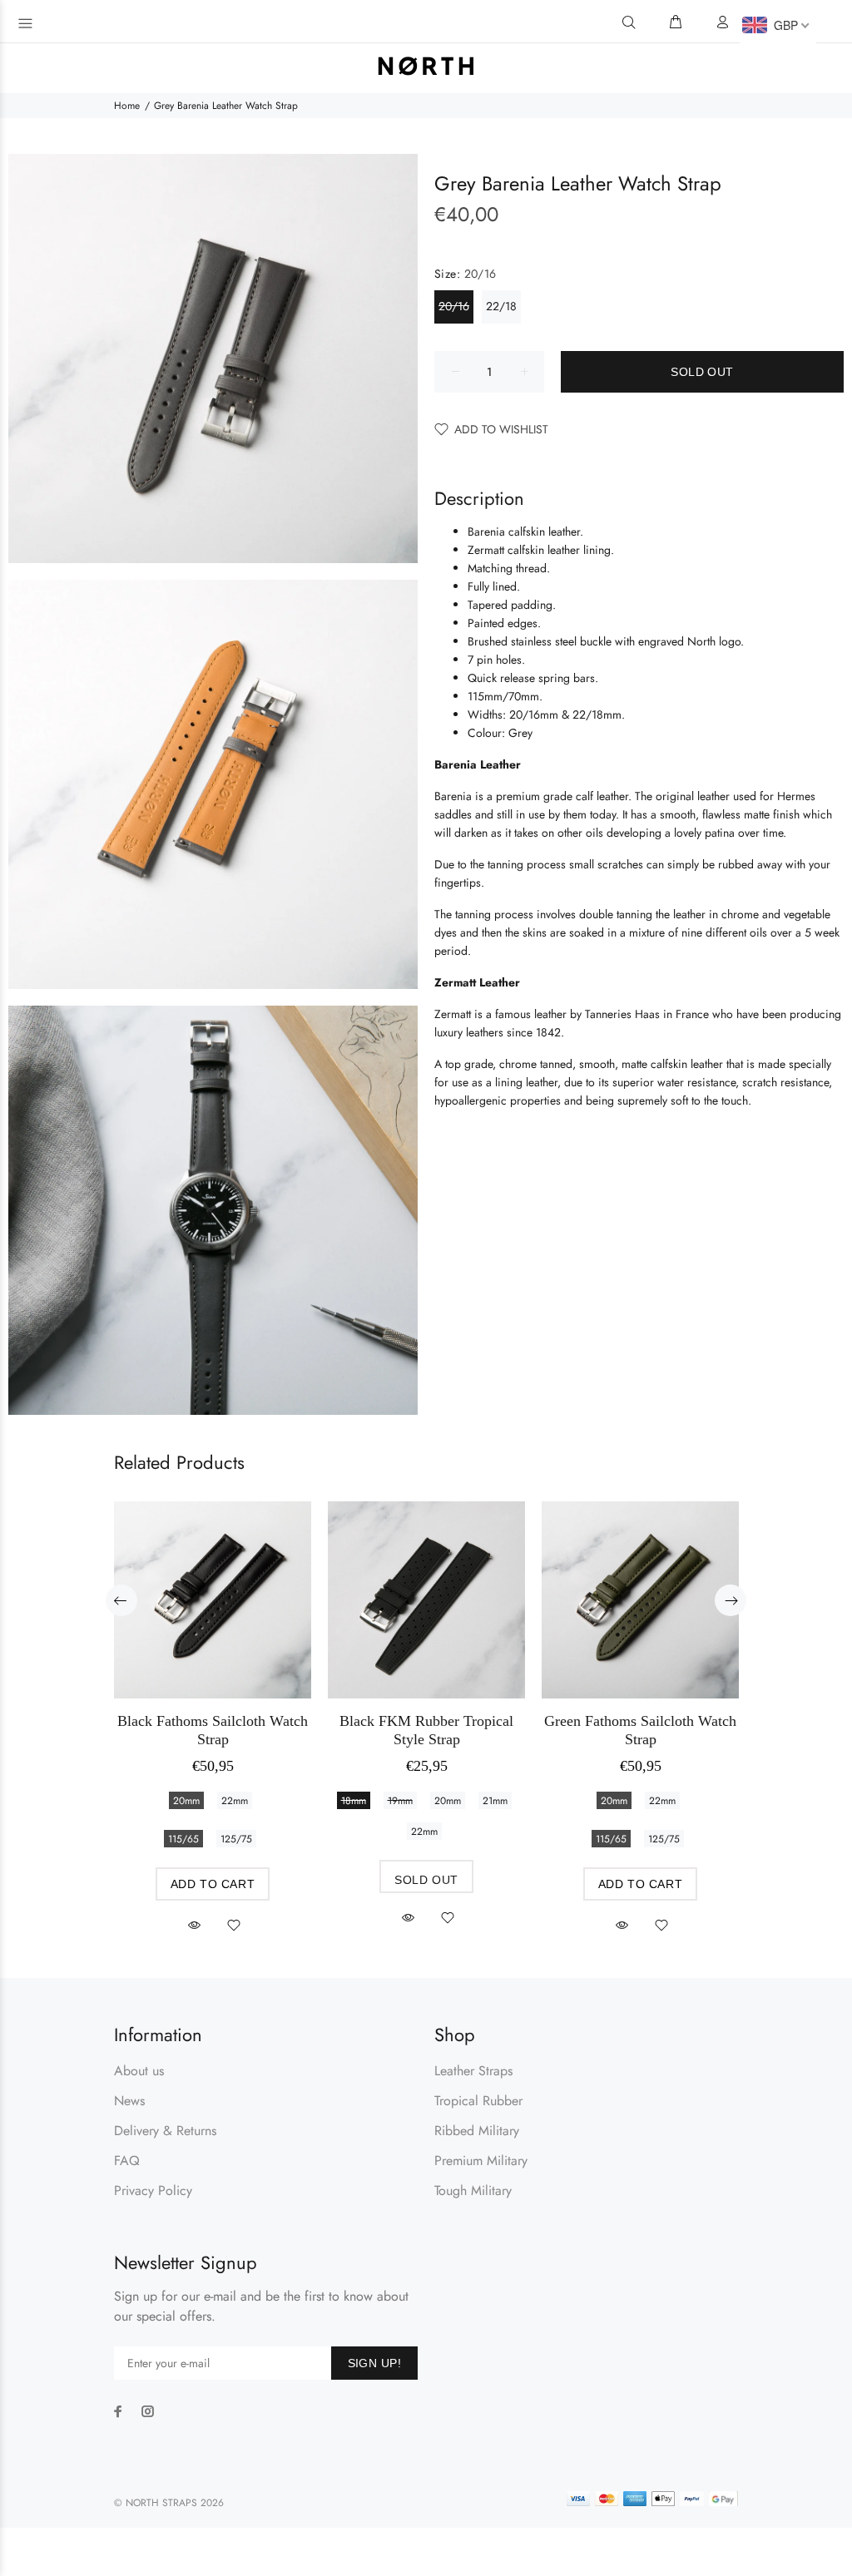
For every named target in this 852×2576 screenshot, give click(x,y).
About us (139, 2071)
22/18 (501, 306)
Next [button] (731, 1600)
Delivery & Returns (165, 2131)
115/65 (183, 1839)
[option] (213, 1702)
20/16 (454, 306)
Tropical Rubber (478, 2101)
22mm (235, 1801)
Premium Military (481, 2161)
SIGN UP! (374, 2363)
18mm (354, 1801)
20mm (186, 1801)
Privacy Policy (153, 2190)
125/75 (236, 1839)
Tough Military (473, 2190)
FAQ (127, 2161)
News (129, 2101)
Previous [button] (121, 1600)
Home (127, 106)
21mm (495, 1801)
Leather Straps (473, 2071)
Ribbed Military (477, 2131)
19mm (400, 1801)
